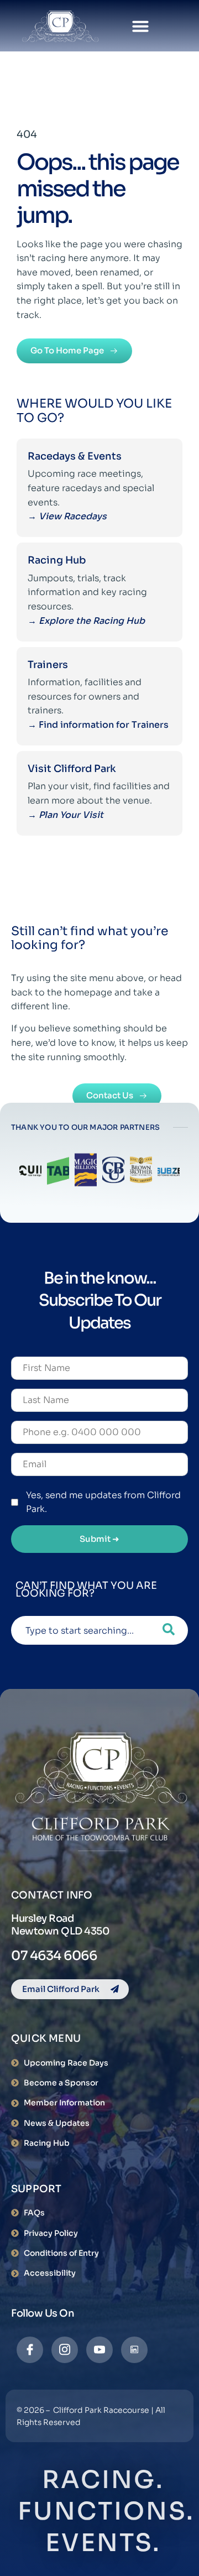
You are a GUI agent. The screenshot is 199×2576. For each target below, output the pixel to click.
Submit (99, 1539)
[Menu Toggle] (140, 26)
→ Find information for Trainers (99, 725)
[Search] (169, 1630)
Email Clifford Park (61, 1989)
